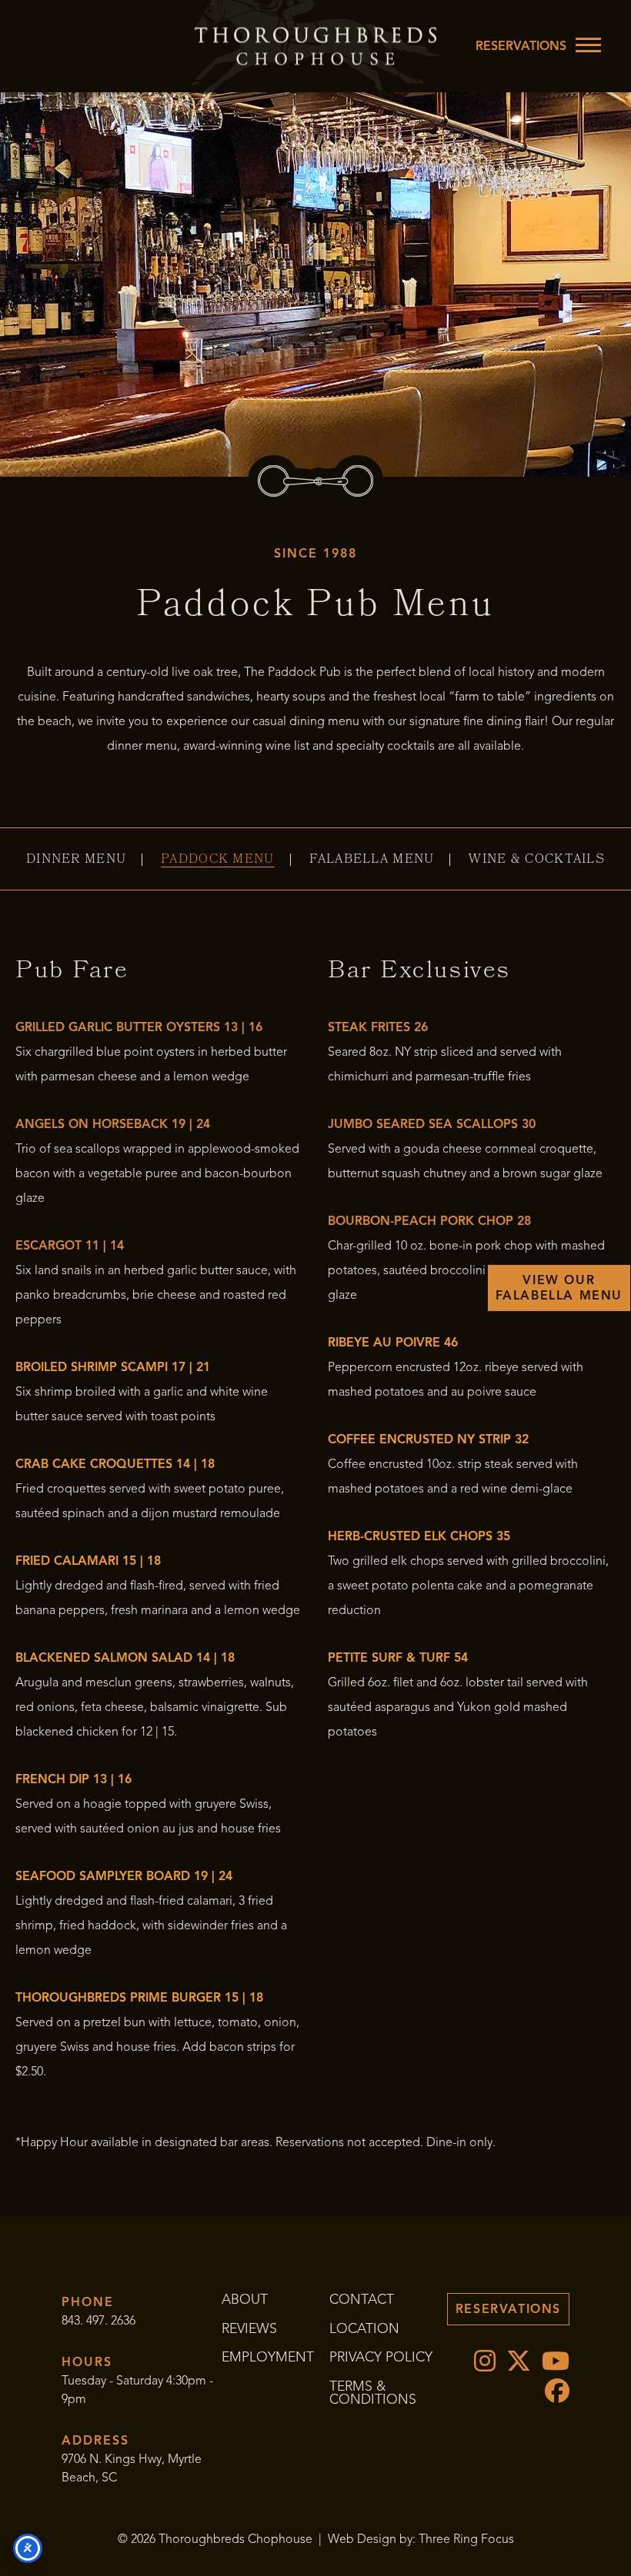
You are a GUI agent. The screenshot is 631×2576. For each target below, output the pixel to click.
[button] (588, 44)
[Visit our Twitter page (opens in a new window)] (516, 2366)
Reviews (249, 2328)
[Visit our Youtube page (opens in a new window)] (552, 2366)
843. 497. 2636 (98, 2321)
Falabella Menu (372, 860)
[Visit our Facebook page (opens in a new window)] (553, 2396)
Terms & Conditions (373, 2393)
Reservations (521, 46)
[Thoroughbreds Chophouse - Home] (315, 47)
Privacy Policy (381, 2357)
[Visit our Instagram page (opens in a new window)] (482, 2366)
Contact (362, 2299)
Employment (268, 2357)
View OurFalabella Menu (559, 1288)
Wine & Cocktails (536, 860)
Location (364, 2328)
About (245, 2299)
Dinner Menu (76, 860)
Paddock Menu (217, 860)
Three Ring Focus (466, 2539)
